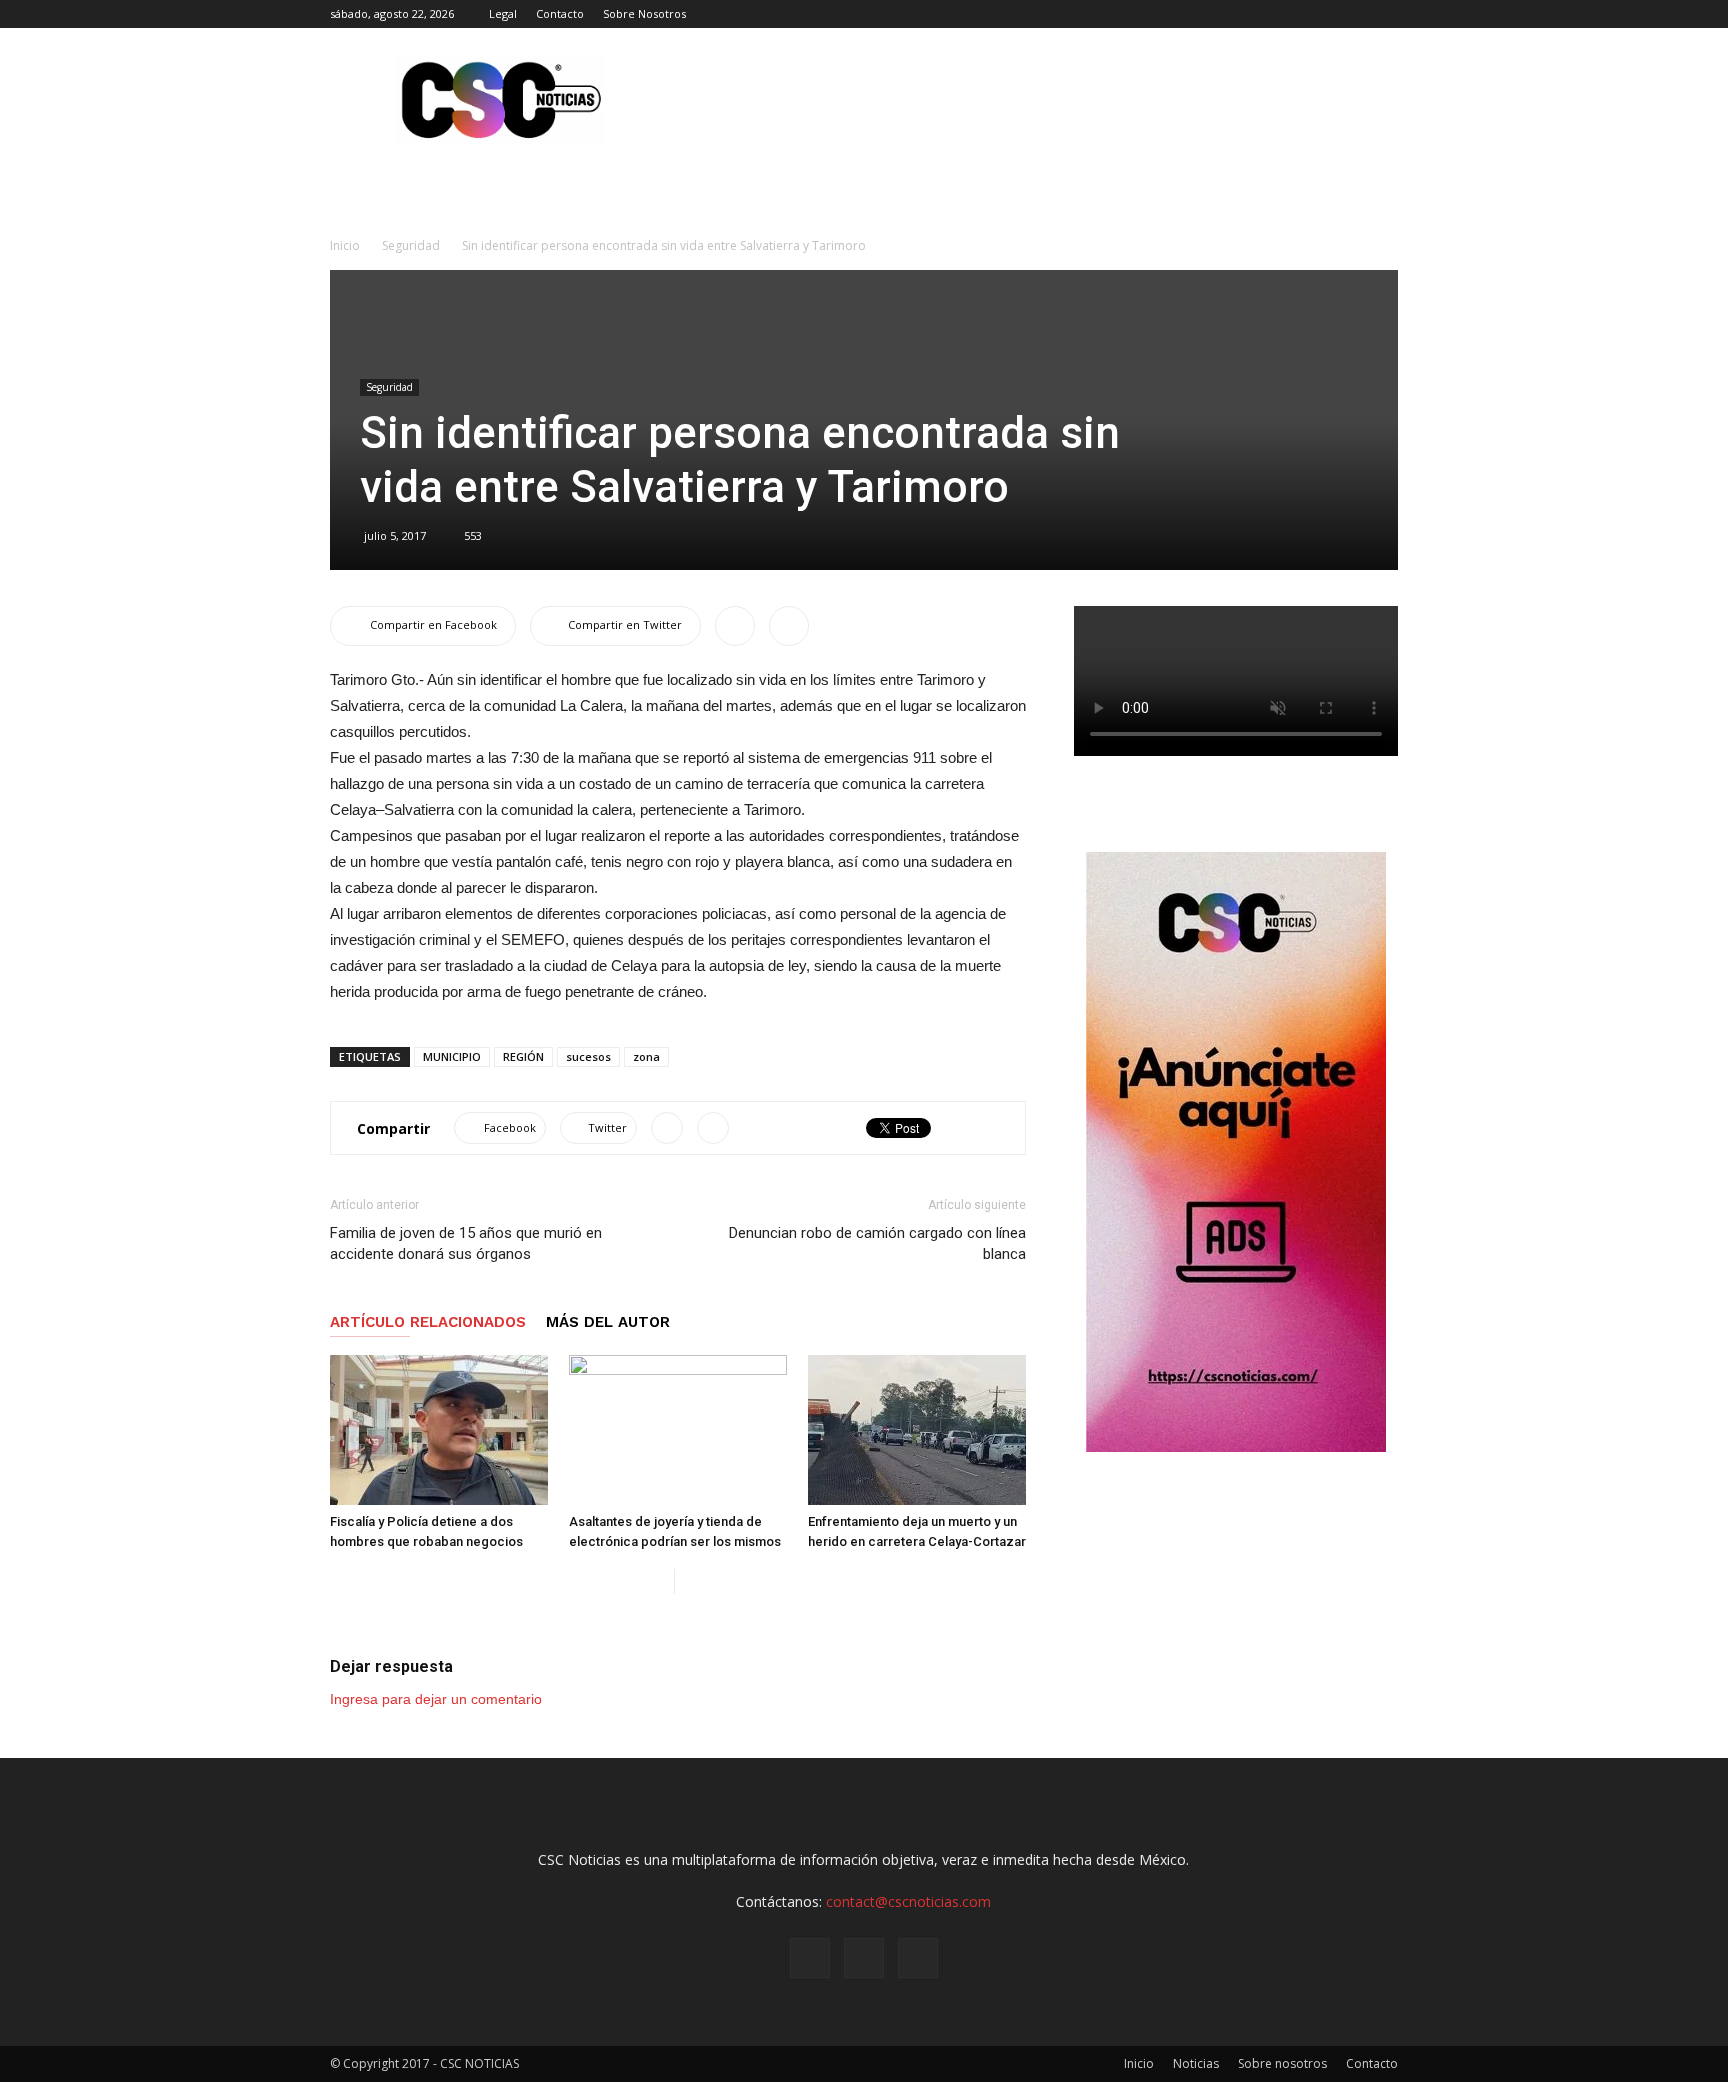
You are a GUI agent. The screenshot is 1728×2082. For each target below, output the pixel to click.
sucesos (588, 1056)
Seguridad (411, 245)
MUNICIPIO (452, 1056)
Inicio (345, 245)
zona (646, 1056)
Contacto (560, 13)
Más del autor (608, 1322)
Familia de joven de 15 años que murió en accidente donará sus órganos (466, 1243)
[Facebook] (1317, 14)
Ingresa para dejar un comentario (436, 1699)
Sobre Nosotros (644, 13)
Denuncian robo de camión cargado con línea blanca (877, 1243)
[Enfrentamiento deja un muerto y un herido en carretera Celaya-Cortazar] (917, 1430)
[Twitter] (1383, 14)
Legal (503, 13)
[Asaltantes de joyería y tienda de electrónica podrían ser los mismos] (678, 1430)
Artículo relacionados (428, 1322)
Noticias (1196, 2063)
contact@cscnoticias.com (908, 1901)
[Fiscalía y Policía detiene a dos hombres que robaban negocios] (439, 1430)
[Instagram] (1350, 14)
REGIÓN (523, 1056)
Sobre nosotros (1282, 2063)
